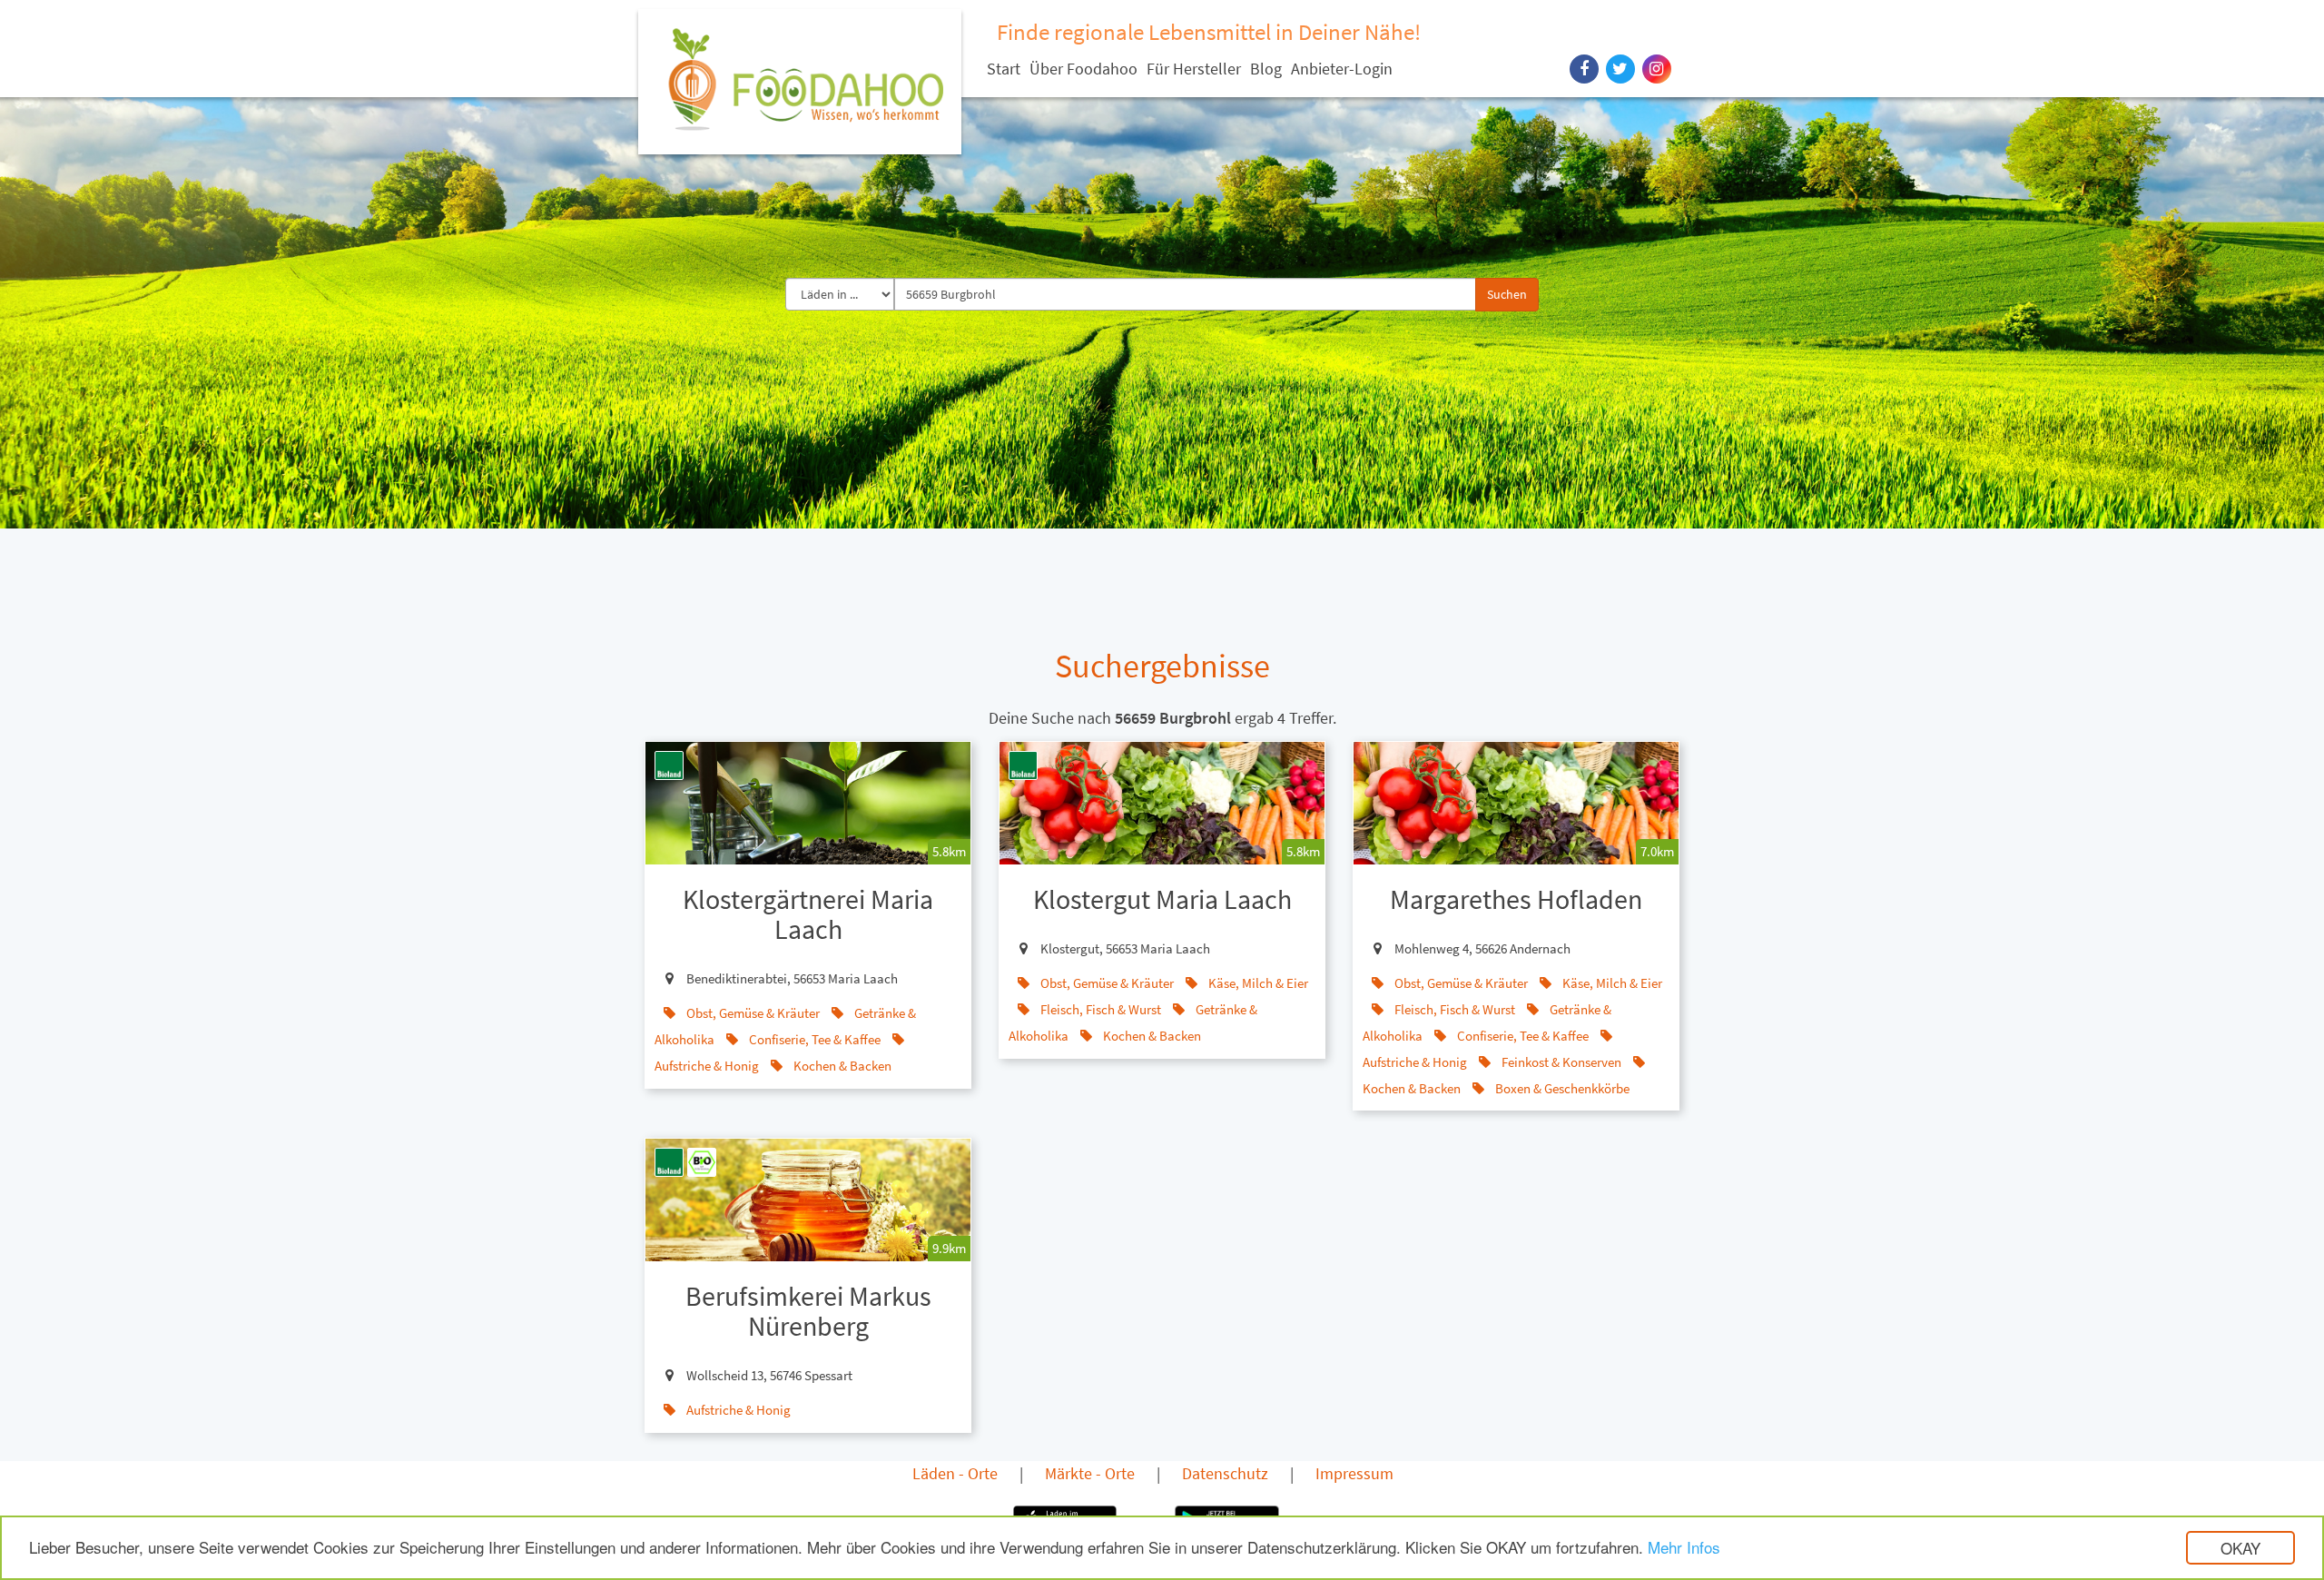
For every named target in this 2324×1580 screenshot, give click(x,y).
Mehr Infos (1684, 1547)
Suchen (1507, 294)
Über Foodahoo (1083, 69)
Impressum (1354, 1473)
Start (1004, 69)
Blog (1266, 69)
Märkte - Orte (1090, 1473)
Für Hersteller (1194, 69)
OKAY (2240, 1548)
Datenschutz (1225, 1473)
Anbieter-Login (1342, 69)
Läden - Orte (955, 1473)
